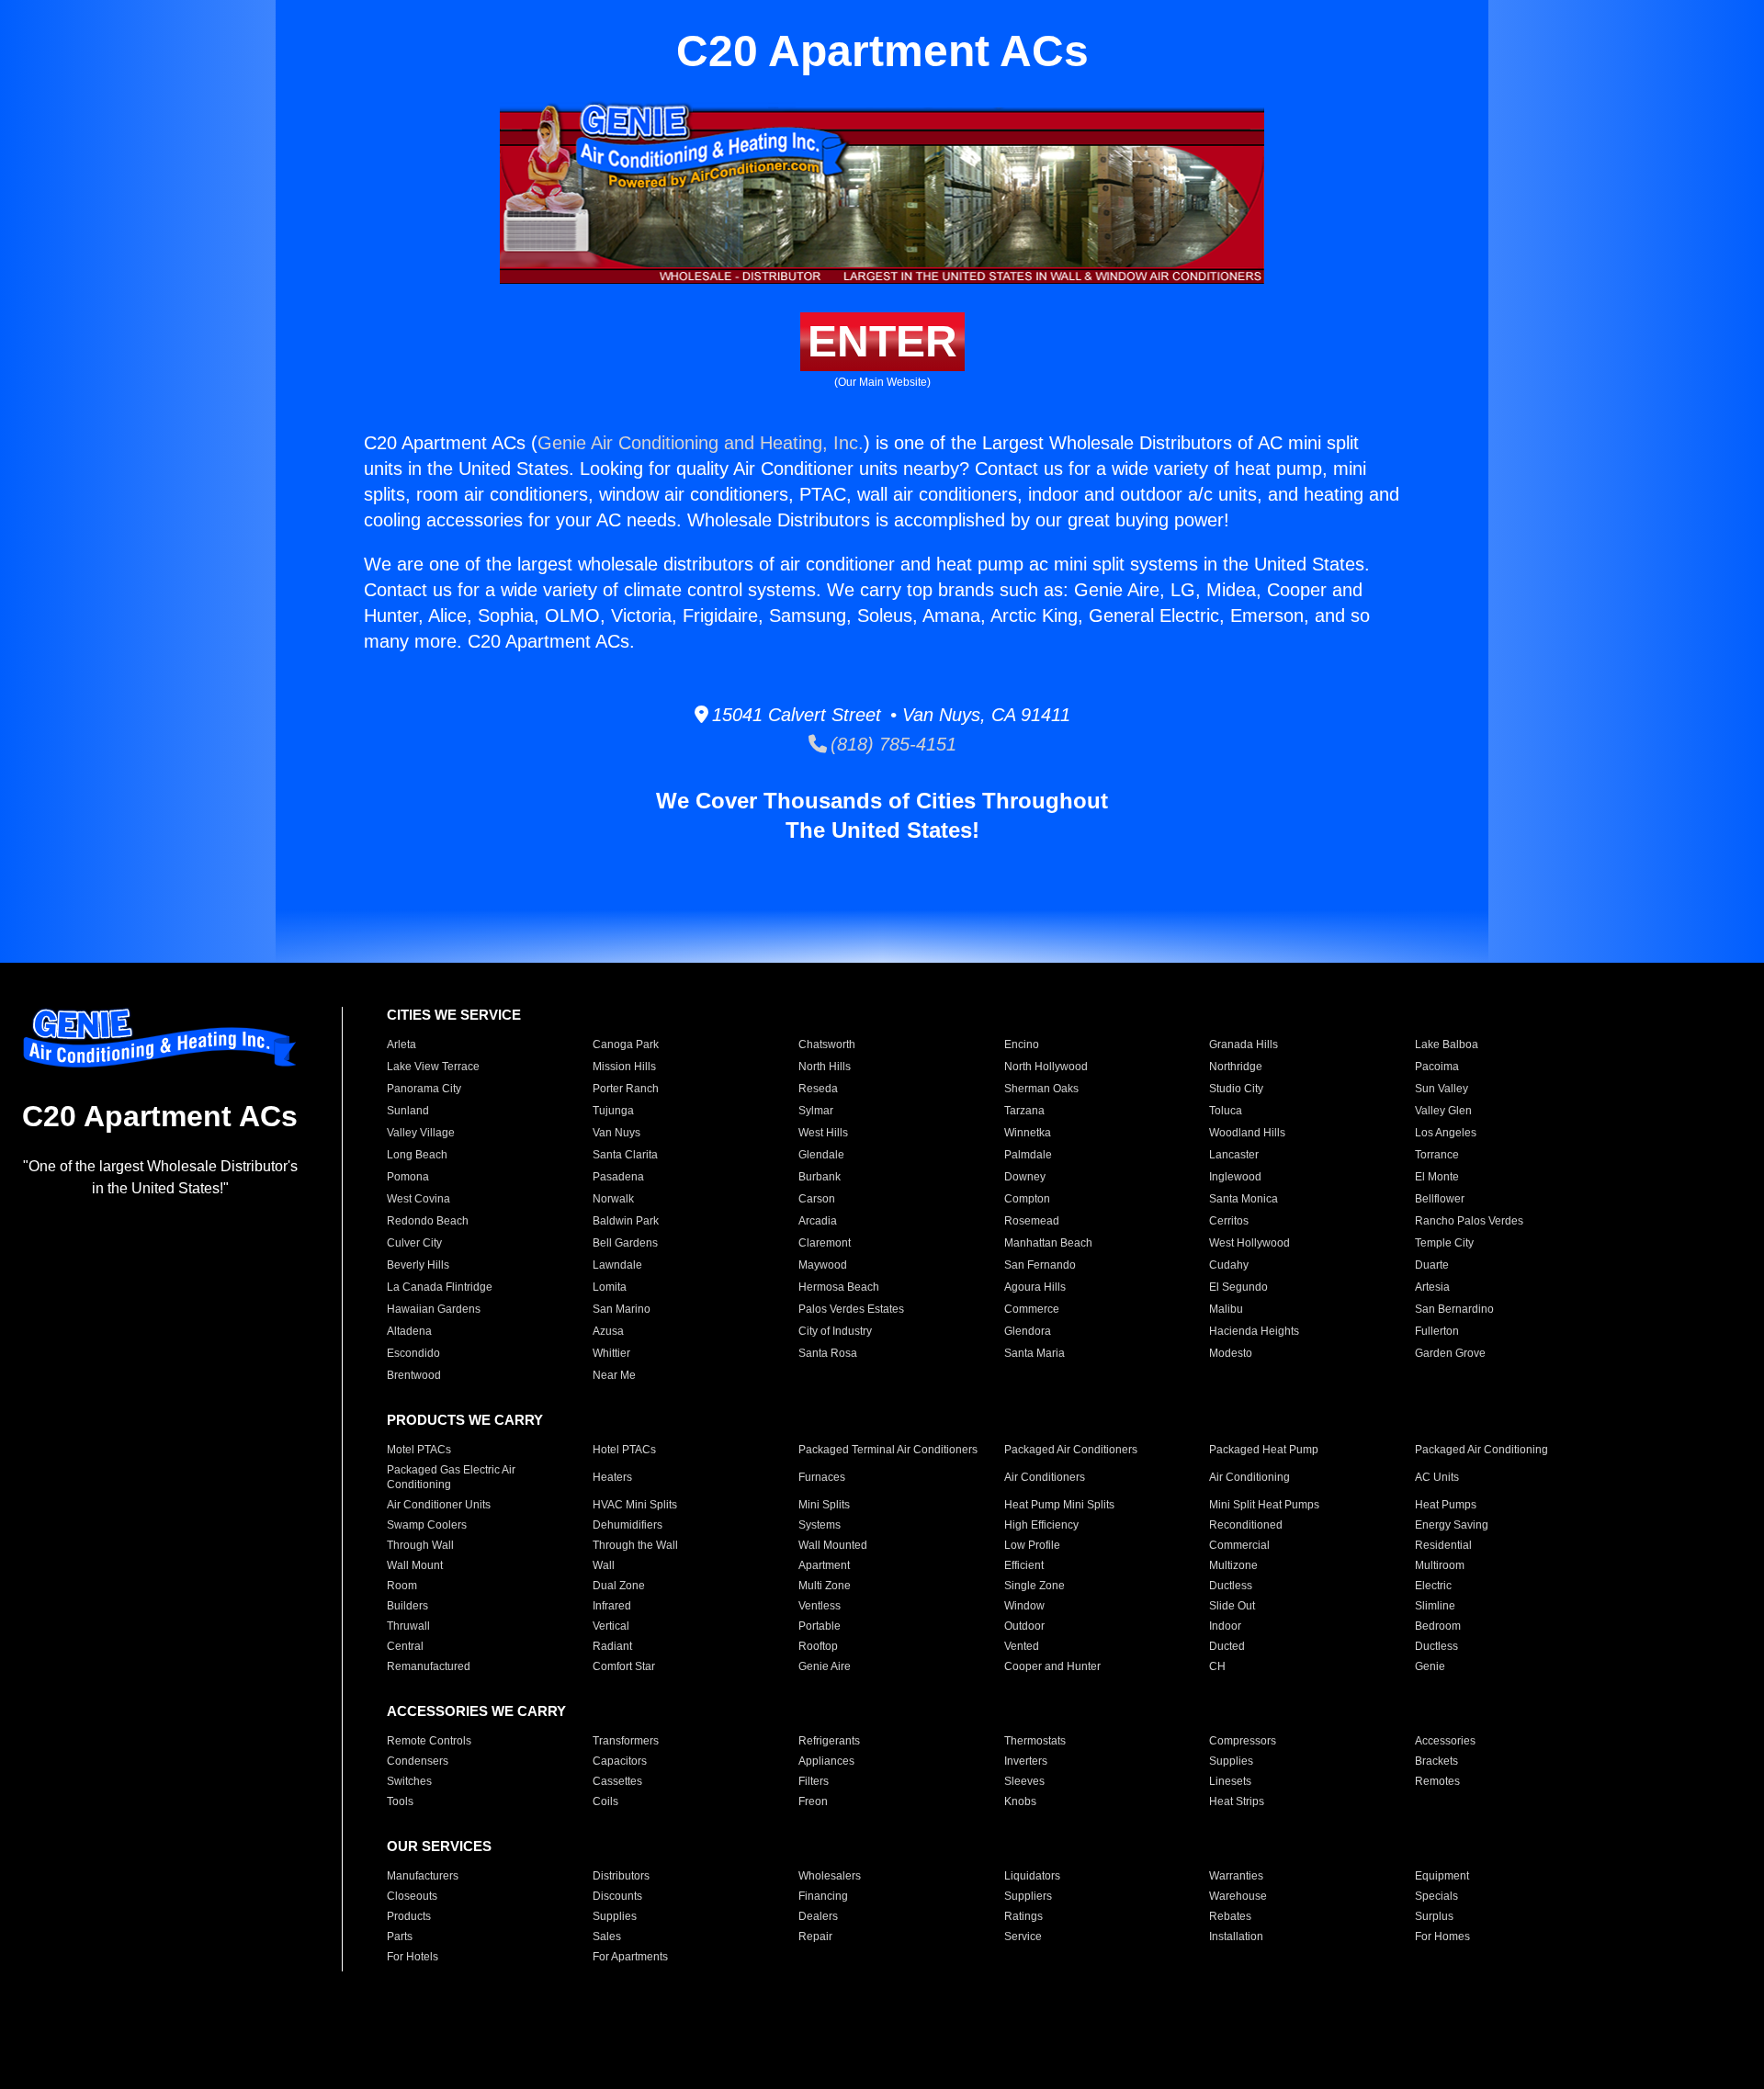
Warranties (1236, 1876)
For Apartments (630, 1957)
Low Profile (1032, 1545)
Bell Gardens (625, 1243)
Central (405, 1646)
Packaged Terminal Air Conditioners (888, 1450)
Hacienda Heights (1254, 1331)
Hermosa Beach (839, 1287)
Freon (813, 1801)
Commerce (1032, 1309)
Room (402, 1586)
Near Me (614, 1375)
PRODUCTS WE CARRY (465, 1420)
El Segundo (1238, 1287)
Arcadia (818, 1221)
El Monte (1437, 1177)
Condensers (418, 1761)
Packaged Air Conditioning (1481, 1450)
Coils (605, 1801)
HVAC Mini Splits (635, 1505)
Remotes (1437, 1781)
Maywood (823, 1265)
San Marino (622, 1309)
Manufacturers (423, 1876)
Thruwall (408, 1626)
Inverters (1026, 1761)
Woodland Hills (1247, 1133)
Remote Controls (429, 1741)
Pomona (408, 1177)
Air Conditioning (1249, 1477)
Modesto (1231, 1353)
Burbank (820, 1177)
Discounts (617, 1896)
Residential (1443, 1545)
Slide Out (1232, 1606)
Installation (1236, 1937)
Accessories (1445, 1741)
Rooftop (818, 1646)
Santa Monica (1244, 1199)
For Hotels (413, 1957)
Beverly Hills (418, 1265)
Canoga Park (626, 1044)
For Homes (1442, 1937)
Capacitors (620, 1761)
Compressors (1243, 1741)
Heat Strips (1237, 1801)
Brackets (1436, 1761)
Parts (400, 1937)
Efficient (1024, 1565)
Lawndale (617, 1265)
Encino (1022, 1044)
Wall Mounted (833, 1545)
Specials (1436, 1896)
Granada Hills (1244, 1044)
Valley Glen (1443, 1111)
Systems (820, 1525)
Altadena (409, 1331)
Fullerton (1437, 1331)
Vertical (611, 1626)
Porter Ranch (626, 1089)
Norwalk (613, 1199)
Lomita (610, 1287)
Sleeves (1024, 1781)
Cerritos (1229, 1221)
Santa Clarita (625, 1155)
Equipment (1442, 1876)
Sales (607, 1937)
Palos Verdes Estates (851, 1309)
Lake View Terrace (433, 1067)
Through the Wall (635, 1545)
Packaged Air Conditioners (1071, 1450)
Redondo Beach (428, 1221)
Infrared (612, 1606)
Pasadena (618, 1177)
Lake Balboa (1447, 1044)
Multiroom (1440, 1565)
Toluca (1226, 1111)
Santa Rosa (828, 1353)
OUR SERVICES (439, 1846)
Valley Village (421, 1133)
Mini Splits (824, 1505)
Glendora (1028, 1331)
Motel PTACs (419, 1450)
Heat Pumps (1446, 1505)
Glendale (821, 1155)
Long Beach (417, 1155)
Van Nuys (616, 1133)
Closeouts (412, 1896)
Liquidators (1032, 1876)
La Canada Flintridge (440, 1287)
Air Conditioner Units (439, 1505)
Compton (1027, 1199)
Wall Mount (415, 1565)
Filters (814, 1781)
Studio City (1236, 1089)
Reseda (818, 1089)
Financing (823, 1896)
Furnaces (822, 1477)
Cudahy (1229, 1265)
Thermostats (1035, 1741)
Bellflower (1440, 1199)
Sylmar (816, 1111)
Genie (1430, 1666)
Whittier (611, 1353)
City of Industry (835, 1331)
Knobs (1020, 1801)
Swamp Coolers (427, 1525)
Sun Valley (1442, 1089)
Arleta (401, 1044)
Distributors (621, 1876)
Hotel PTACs (624, 1450)
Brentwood (414, 1375)
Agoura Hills (1035, 1287)
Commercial (1239, 1545)
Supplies (1231, 1761)
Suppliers (1028, 1896)
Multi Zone (825, 1586)
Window (1024, 1606)
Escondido (413, 1353)
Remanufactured (429, 1666)
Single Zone (1035, 1586)
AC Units (1437, 1477)
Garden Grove (1450, 1353)
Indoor (1225, 1626)
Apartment (824, 1565)
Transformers (626, 1741)
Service (1023, 1937)
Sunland (408, 1111)
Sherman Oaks (1041, 1089)
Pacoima (1437, 1067)
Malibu (1226, 1309)
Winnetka (1028, 1133)
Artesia (1432, 1287)
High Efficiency (1041, 1525)
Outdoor (1024, 1626)
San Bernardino (1454, 1309)
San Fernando (1040, 1265)
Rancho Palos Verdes (1469, 1221)
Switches (409, 1781)
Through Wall (420, 1545)
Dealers (818, 1916)
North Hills (825, 1067)
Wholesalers (830, 1876)
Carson (817, 1199)
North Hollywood (1046, 1067)
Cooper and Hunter (1052, 1666)
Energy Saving (1452, 1525)
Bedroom (1438, 1626)
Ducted (1227, 1646)
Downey (1025, 1177)
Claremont (825, 1243)
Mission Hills (624, 1067)
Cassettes (617, 1781)
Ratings (1023, 1916)
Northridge (1236, 1067)
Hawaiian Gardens (434, 1309)
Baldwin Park (626, 1221)
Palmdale (1028, 1155)
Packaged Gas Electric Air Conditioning (451, 1477)
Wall (604, 1565)
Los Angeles (1446, 1133)
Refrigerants (829, 1741)
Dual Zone (619, 1586)
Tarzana (1024, 1111)
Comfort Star (624, 1666)
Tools (400, 1801)
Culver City (414, 1243)
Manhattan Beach (1048, 1243)
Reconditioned (1246, 1525)
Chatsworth (827, 1044)
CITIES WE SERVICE (454, 1015)
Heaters (612, 1477)
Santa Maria (1035, 1353)
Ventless (820, 1606)
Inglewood (1235, 1177)
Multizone (1233, 1565)
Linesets (1230, 1781)
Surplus (1434, 1916)
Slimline (1435, 1606)
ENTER (882, 341)
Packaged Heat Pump (1264, 1450)
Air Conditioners (1045, 1477)
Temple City (1444, 1243)
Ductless (1231, 1586)
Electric (1433, 1586)
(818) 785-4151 (892, 744)
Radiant (612, 1646)
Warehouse (1238, 1896)
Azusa (608, 1331)
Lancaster (1234, 1155)
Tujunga (613, 1111)
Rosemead (1032, 1221)
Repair (815, 1937)
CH (1217, 1666)
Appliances (826, 1761)
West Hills (823, 1133)
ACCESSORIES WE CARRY (476, 1711)
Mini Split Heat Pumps (1264, 1505)
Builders (407, 1606)
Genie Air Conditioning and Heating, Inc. (701, 443)
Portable (820, 1626)
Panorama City (424, 1089)
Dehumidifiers (628, 1525)
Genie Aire (825, 1666)
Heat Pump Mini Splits (1059, 1505)
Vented (1022, 1646)
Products (409, 1916)
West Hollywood (1249, 1243)
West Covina (418, 1199)
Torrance (1437, 1155)
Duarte (1432, 1265)
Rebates (1230, 1916)
